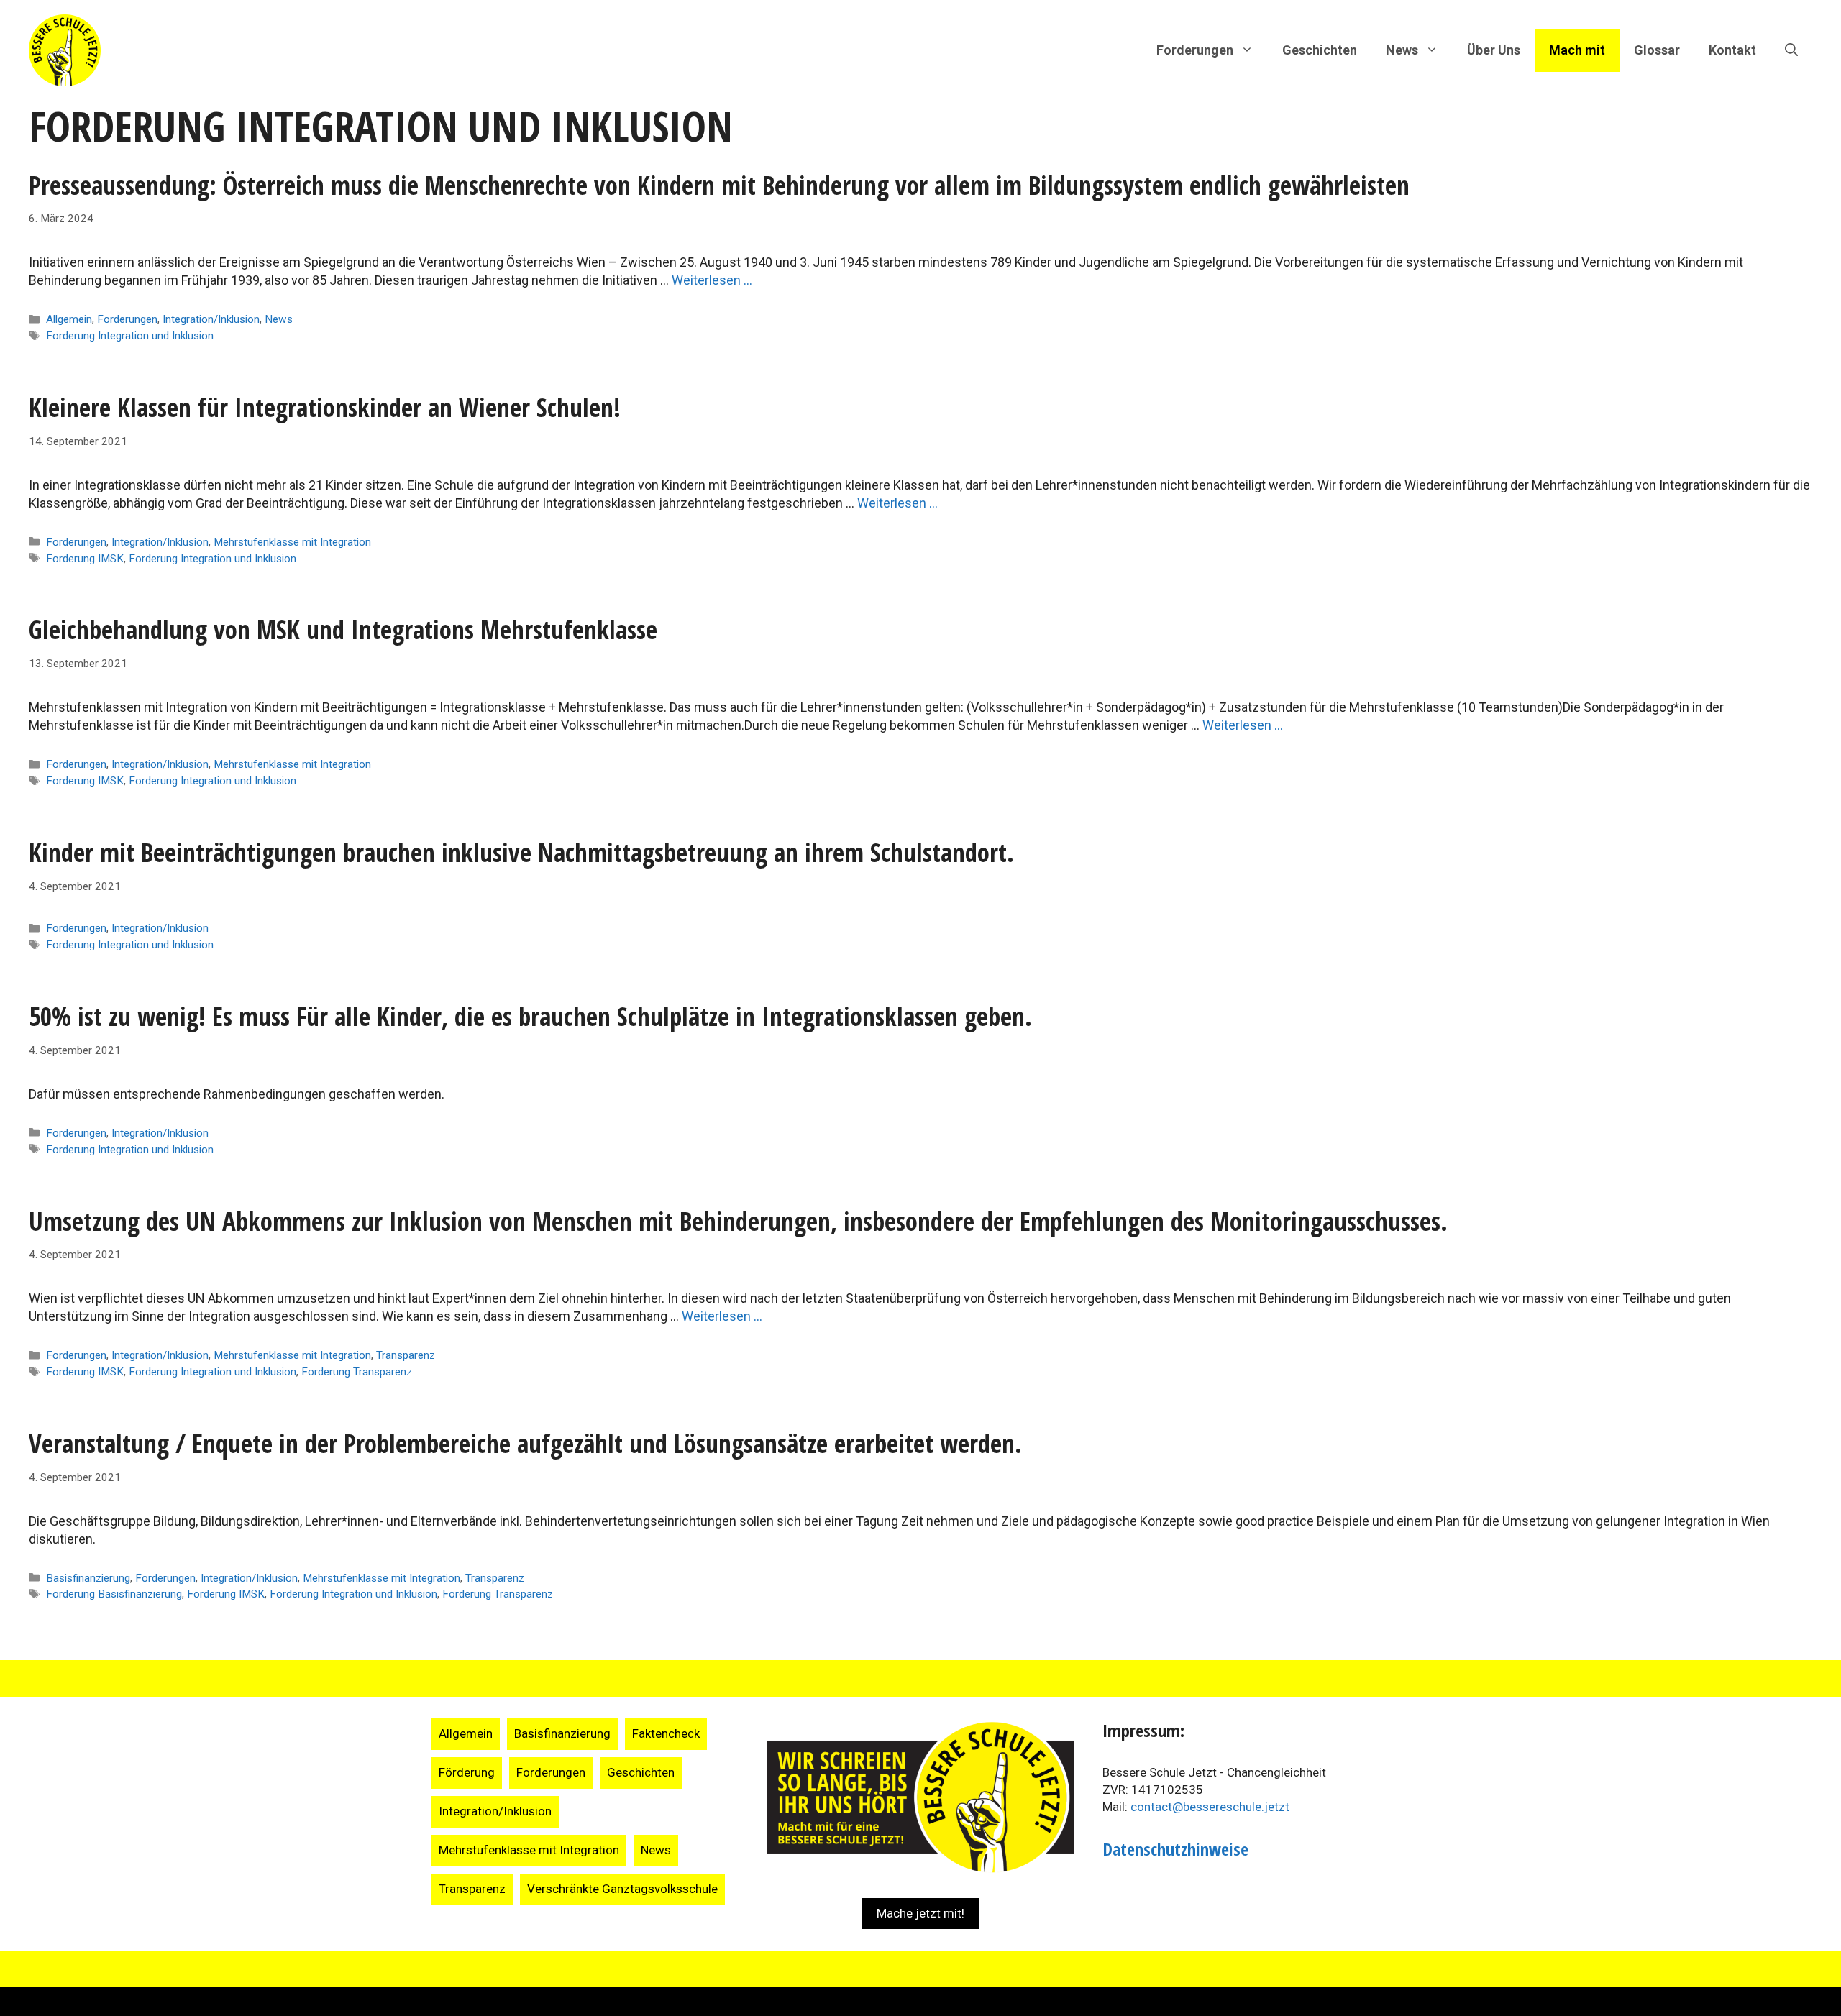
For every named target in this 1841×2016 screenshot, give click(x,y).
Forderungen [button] (1195, 50)
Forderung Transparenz (357, 1372)
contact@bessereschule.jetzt (1210, 1807)
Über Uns (1494, 50)
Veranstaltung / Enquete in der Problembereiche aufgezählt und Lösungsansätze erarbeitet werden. (525, 1443)
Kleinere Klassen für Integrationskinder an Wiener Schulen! (325, 407)
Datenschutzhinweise (1175, 1849)
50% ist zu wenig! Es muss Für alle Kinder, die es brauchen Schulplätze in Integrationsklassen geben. (530, 1016)
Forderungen (127, 319)
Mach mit (1577, 50)
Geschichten (1320, 50)
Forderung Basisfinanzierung (114, 1594)
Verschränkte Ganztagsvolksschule (622, 1889)
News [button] (1402, 50)
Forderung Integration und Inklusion (130, 336)
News (279, 319)
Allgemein (69, 319)
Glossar (1657, 50)
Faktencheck (666, 1733)
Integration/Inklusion (211, 319)
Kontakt (1732, 50)
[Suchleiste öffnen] (1791, 50)
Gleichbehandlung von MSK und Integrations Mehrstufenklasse (343, 629)
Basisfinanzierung (88, 1578)
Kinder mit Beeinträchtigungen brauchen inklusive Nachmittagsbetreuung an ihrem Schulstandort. (521, 852)
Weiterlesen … (712, 280)
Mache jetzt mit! (920, 1913)
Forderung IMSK (85, 559)
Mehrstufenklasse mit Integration (292, 542)
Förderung (467, 1772)
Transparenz (406, 1355)
